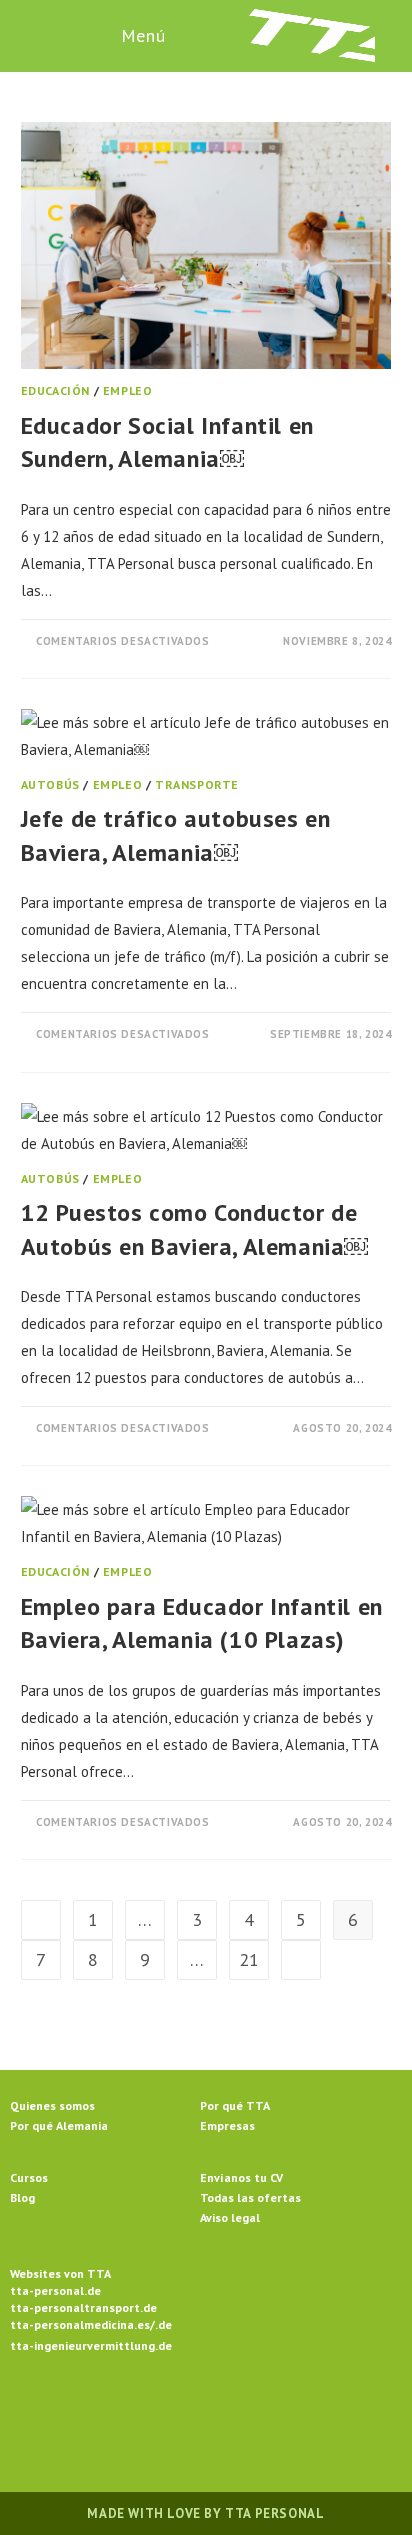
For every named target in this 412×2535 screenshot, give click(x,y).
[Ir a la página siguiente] (301, 1960)
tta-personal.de (55, 2290)
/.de (161, 2324)
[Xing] (278, 2412)
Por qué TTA (235, 2105)
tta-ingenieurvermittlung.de (91, 2345)
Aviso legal (230, 2217)
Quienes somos (52, 2105)
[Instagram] (182, 2412)
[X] (86, 2412)
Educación (55, 390)
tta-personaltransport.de (83, 2307)
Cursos (29, 2177)
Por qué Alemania (59, 2125)
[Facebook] (134, 2412)
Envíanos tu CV (241, 2177)
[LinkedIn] (230, 2412)
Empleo (128, 390)
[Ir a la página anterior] (41, 1920)
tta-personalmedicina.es (80, 2324)
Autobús (50, 784)
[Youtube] (326, 2412)
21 (249, 1959)
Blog (22, 2197)
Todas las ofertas (250, 2197)
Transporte (197, 784)
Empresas (227, 2125)
